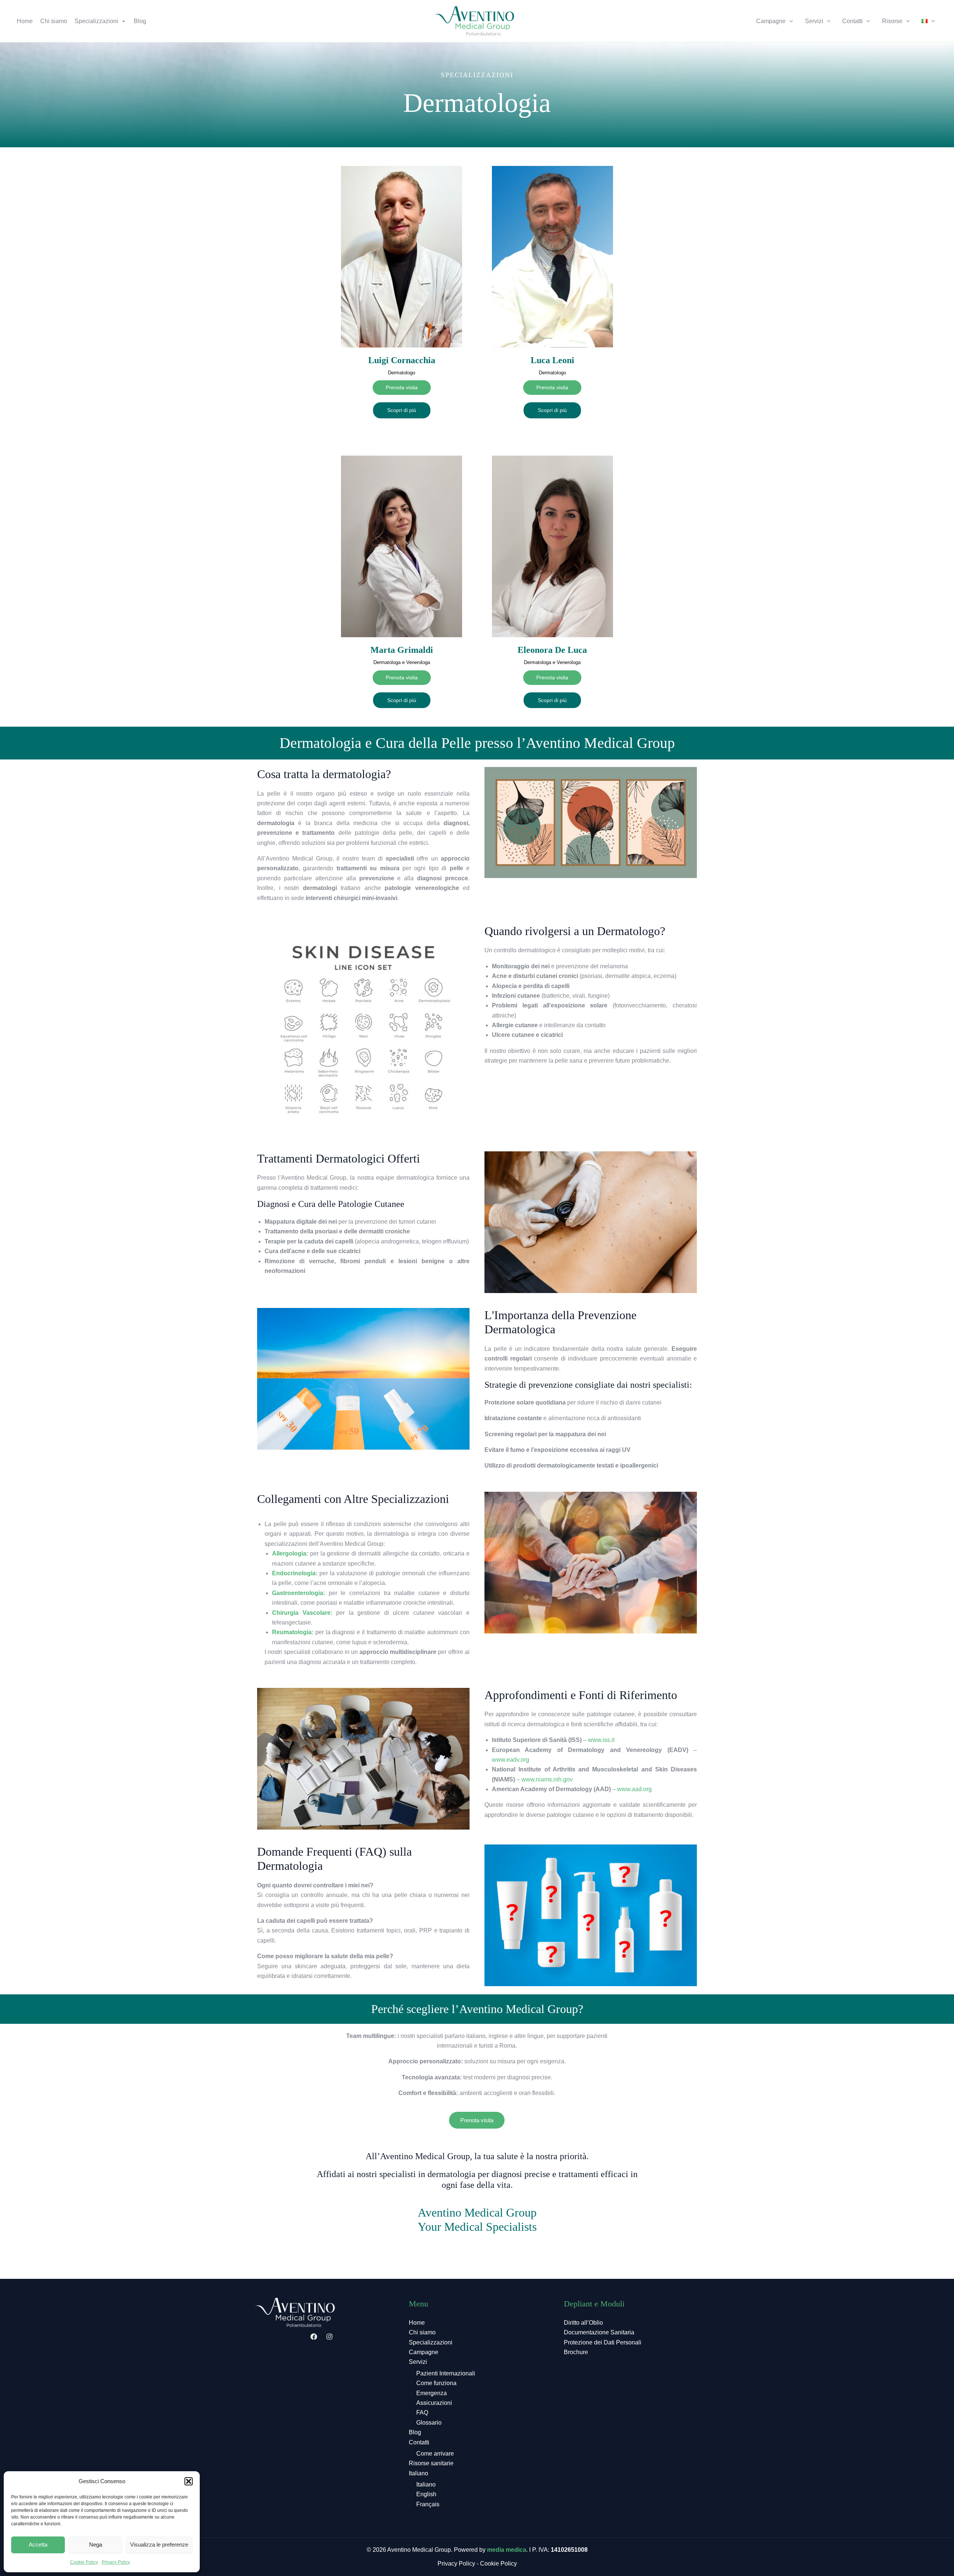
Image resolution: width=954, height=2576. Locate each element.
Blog (140, 21)
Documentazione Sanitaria (599, 2332)
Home (25, 21)
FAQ (422, 2413)
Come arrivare (435, 2454)
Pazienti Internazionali (446, 2373)
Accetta (38, 2544)
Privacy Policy (116, 2562)
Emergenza (432, 2393)
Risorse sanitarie (431, 2463)
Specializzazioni (96, 21)
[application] (789, 21)
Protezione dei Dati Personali (603, 2342)
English (426, 2494)
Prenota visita (477, 2120)
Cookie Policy (84, 2562)
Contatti (852, 21)
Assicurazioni (434, 2403)
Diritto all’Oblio (583, 2323)
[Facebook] (314, 2337)
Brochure (576, 2352)
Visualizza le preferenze (159, 2544)
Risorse (892, 21)
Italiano (418, 2473)
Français (428, 2504)
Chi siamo (54, 21)
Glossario (429, 2423)
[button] (189, 2481)
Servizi (814, 21)
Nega (96, 2544)
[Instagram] (329, 2337)
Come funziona (436, 2383)
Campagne (771, 21)
